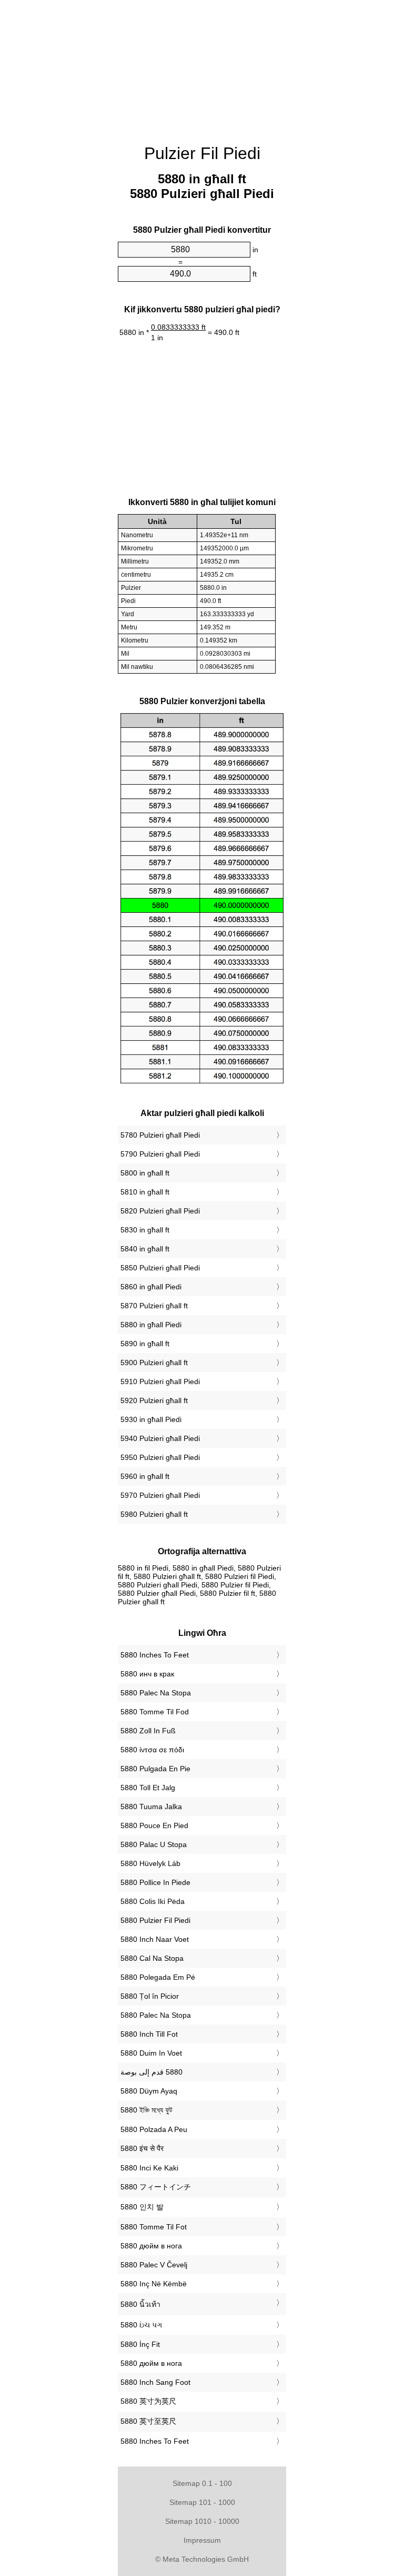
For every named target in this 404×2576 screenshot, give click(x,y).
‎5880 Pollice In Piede (155, 1882)
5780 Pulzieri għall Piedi (160, 1135)
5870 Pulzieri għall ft (154, 1306)
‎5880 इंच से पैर (142, 2148)
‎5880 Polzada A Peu (154, 2129)
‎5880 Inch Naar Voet (155, 1939)
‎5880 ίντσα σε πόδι (152, 1750)
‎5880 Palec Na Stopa (156, 1693)
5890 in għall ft (145, 1344)
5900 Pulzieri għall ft (154, 1363)
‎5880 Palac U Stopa (154, 1844)
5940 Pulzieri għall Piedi (160, 1438)
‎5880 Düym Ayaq (149, 2091)
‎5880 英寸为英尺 (148, 2401)
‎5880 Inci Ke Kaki (149, 2168)
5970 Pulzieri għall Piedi (160, 1495)
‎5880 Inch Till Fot (149, 2034)
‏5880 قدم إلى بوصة (151, 2072)
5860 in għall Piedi (151, 1287)
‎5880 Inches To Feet (155, 1655)
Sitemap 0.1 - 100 (202, 2483)
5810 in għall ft (145, 1192)
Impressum (202, 2540)
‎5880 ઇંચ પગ (141, 2325)
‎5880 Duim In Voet (151, 2053)
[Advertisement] (202, 66)
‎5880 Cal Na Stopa (152, 1958)
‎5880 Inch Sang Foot (155, 2382)
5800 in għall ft (145, 1173)
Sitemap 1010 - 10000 (202, 2521)
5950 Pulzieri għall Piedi (160, 1457)
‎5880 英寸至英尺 (148, 2421)
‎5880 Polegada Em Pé (158, 1977)
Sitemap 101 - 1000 (202, 2502)
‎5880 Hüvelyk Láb (150, 1863)
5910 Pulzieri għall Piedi (160, 1381)
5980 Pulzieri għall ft (154, 1514)
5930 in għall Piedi (151, 1419)
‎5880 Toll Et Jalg (148, 1788)
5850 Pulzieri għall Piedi (160, 1268)
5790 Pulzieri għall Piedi (160, 1154)
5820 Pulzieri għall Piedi (160, 1211)
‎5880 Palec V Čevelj (154, 2265)
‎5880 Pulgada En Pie (155, 1769)
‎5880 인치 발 (142, 2207)
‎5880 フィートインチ (156, 2187)
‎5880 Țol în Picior (150, 1996)
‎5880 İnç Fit (140, 2344)
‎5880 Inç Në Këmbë (154, 2284)
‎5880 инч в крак (147, 1674)
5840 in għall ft (145, 1249)
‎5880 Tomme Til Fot (154, 2227)
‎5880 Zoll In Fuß (148, 1731)
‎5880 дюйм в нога (151, 2246)
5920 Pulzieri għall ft (154, 1400)
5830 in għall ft (145, 1230)
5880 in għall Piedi (151, 1325)
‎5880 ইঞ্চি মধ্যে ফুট (147, 2110)
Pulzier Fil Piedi (202, 153)
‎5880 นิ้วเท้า (140, 2304)
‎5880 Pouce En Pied (154, 1825)
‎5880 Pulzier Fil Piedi (155, 1920)
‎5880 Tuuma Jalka (151, 1807)
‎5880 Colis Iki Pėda (153, 1901)
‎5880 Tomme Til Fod (155, 1712)
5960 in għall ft (145, 1476)
